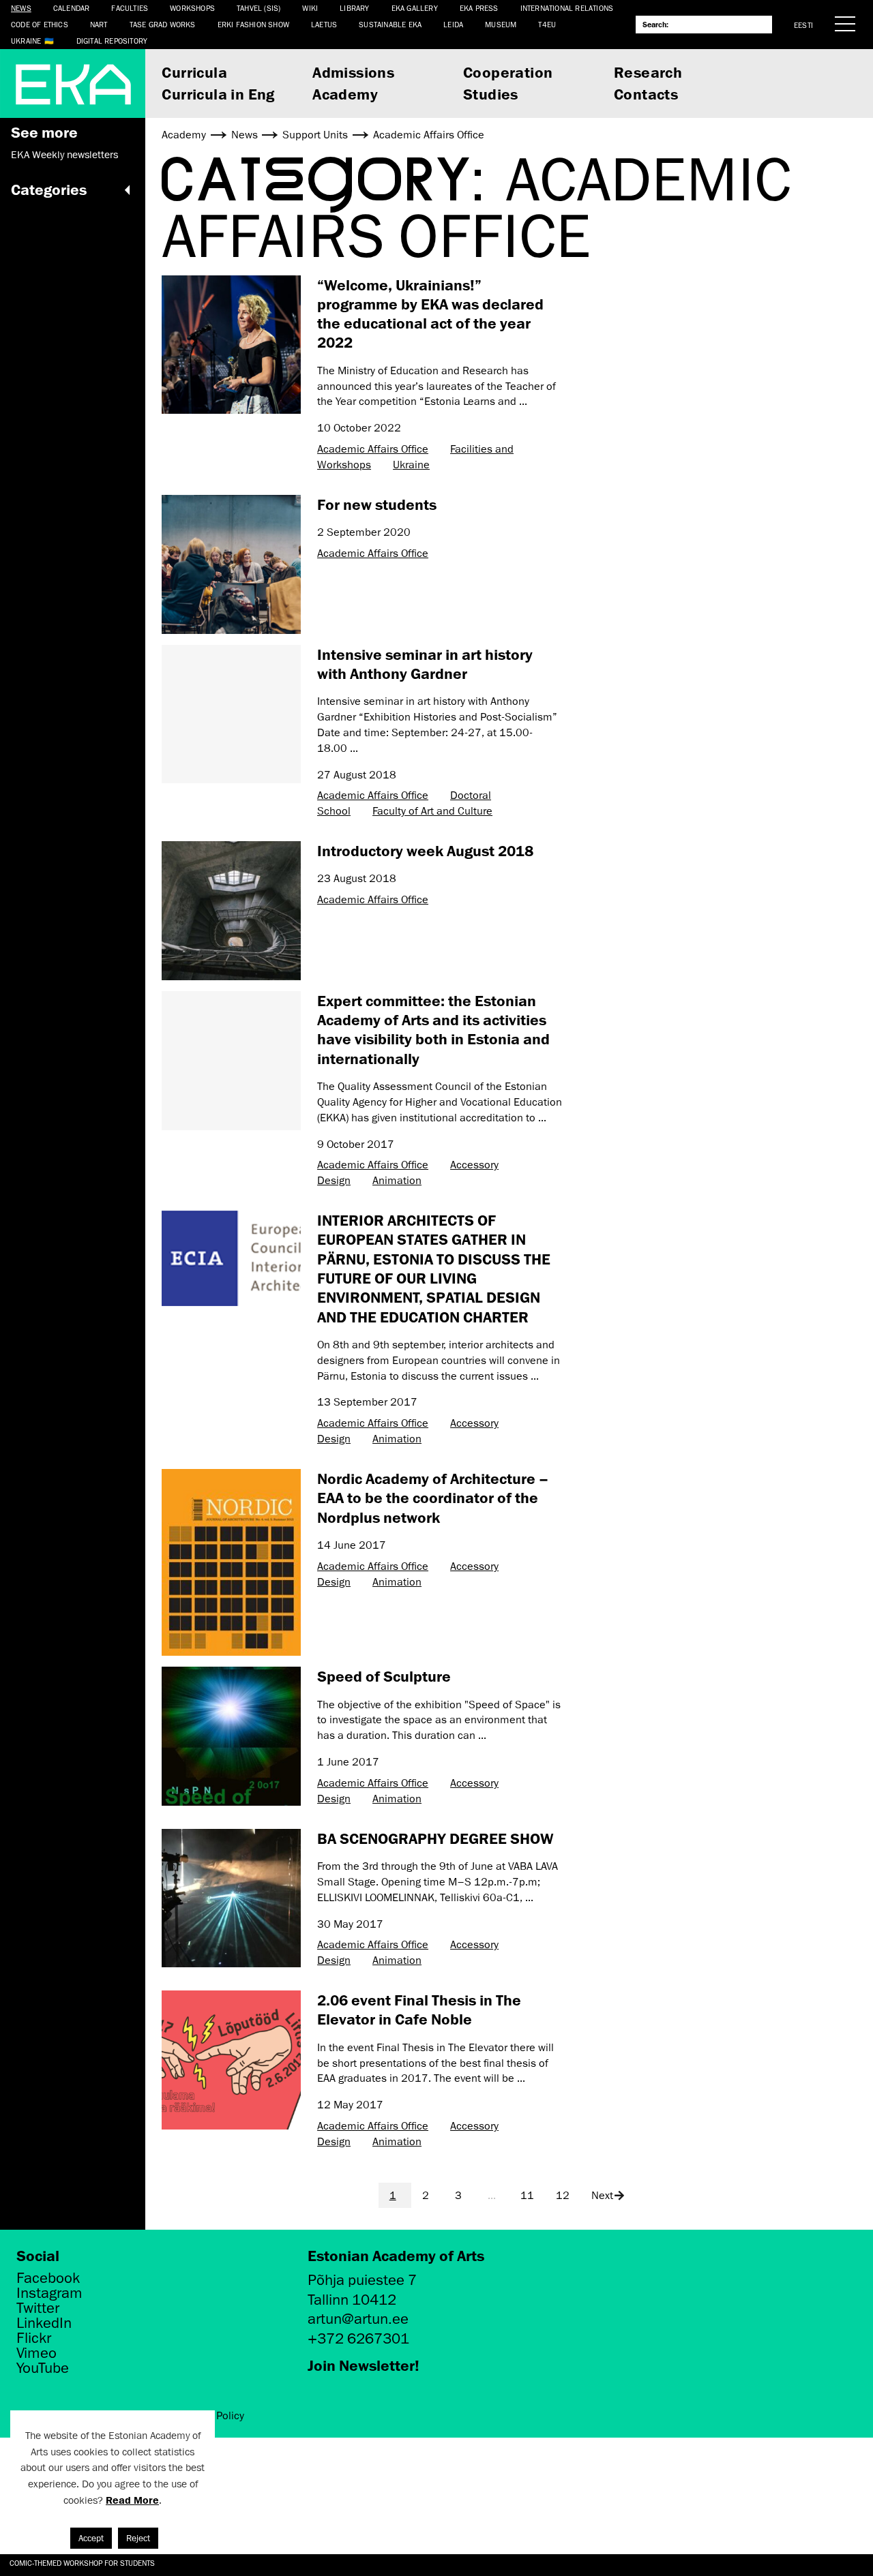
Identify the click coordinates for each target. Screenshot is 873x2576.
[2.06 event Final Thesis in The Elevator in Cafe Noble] (231, 2060)
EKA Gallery (415, 8)
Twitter (38, 2308)
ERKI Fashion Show (253, 24)
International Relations (567, 8)
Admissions (353, 72)
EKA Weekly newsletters (64, 155)
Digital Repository (112, 41)
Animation (397, 1181)
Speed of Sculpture (384, 1676)
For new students (377, 504)
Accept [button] (91, 2538)
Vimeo (36, 2353)
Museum (501, 24)
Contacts (646, 94)
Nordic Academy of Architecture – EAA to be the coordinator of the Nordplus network (433, 1498)
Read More (132, 2500)
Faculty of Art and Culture (432, 811)
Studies (491, 94)
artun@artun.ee (358, 2319)
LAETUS (324, 24)
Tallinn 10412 (352, 2300)
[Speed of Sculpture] (231, 1736)
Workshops (192, 8)
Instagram (49, 2293)
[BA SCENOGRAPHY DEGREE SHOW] (231, 1898)
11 (527, 2196)
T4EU (547, 24)
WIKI (310, 8)
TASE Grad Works (163, 24)
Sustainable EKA (390, 24)
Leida (453, 24)
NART (99, 24)
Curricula (194, 72)
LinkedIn (44, 2323)
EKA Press (479, 8)
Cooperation (508, 72)
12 (563, 2196)
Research (648, 72)
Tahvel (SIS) (258, 8)
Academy (345, 94)
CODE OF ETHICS (40, 24)
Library (354, 8)
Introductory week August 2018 (425, 850)
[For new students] (231, 564)
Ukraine (26, 41)
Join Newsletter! (364, 2365)
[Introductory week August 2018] (231, 911)
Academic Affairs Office (373, 449)
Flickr (34, 2338)
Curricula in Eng (218, 94)
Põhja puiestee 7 (362, 2280)
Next (602, 2196)
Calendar (72, 8)
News (21, 8)
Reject (138, 2538)
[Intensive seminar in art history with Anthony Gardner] (231, 714)
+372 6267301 (358, 2338)
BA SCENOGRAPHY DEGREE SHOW (435, 1838)
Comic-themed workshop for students (82, 2563)
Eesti (803, 25)
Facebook (48, 2278)
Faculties (130, 8)
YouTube (43, 2368)
